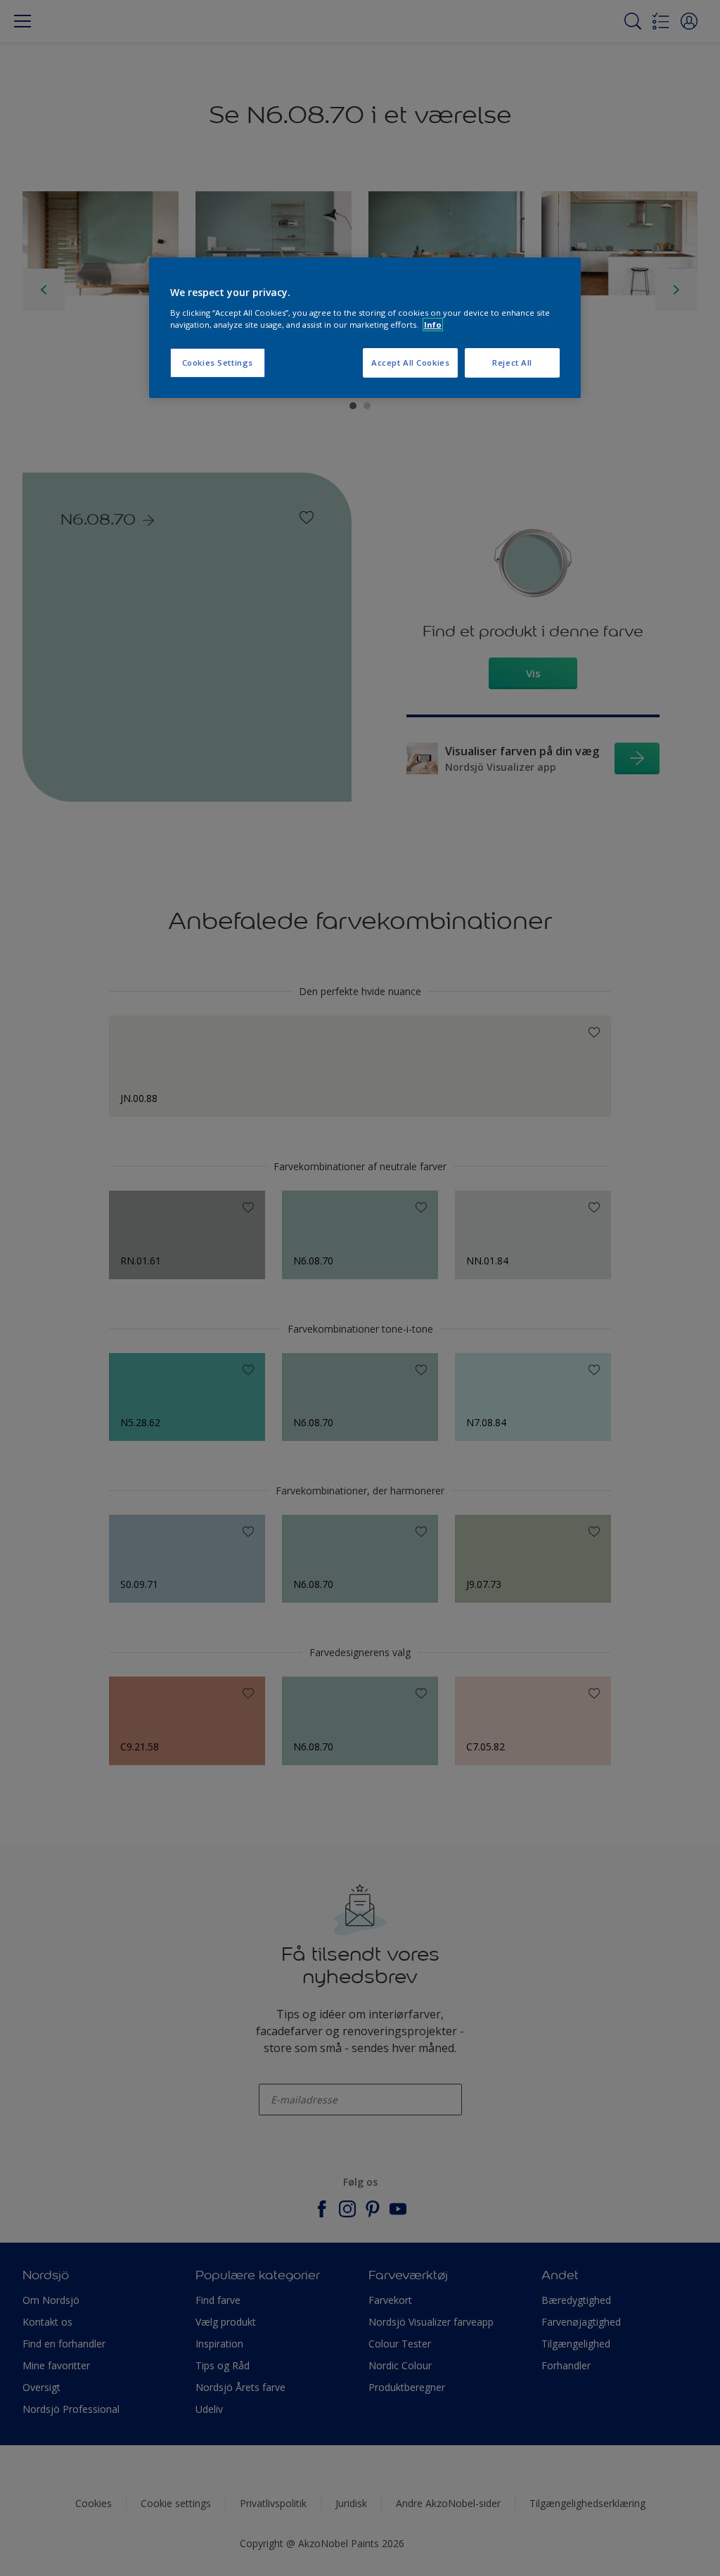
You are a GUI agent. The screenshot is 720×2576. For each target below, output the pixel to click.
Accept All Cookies (410, 363)
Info (433, 325)
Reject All (512, 363)
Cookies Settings (218, 363)
